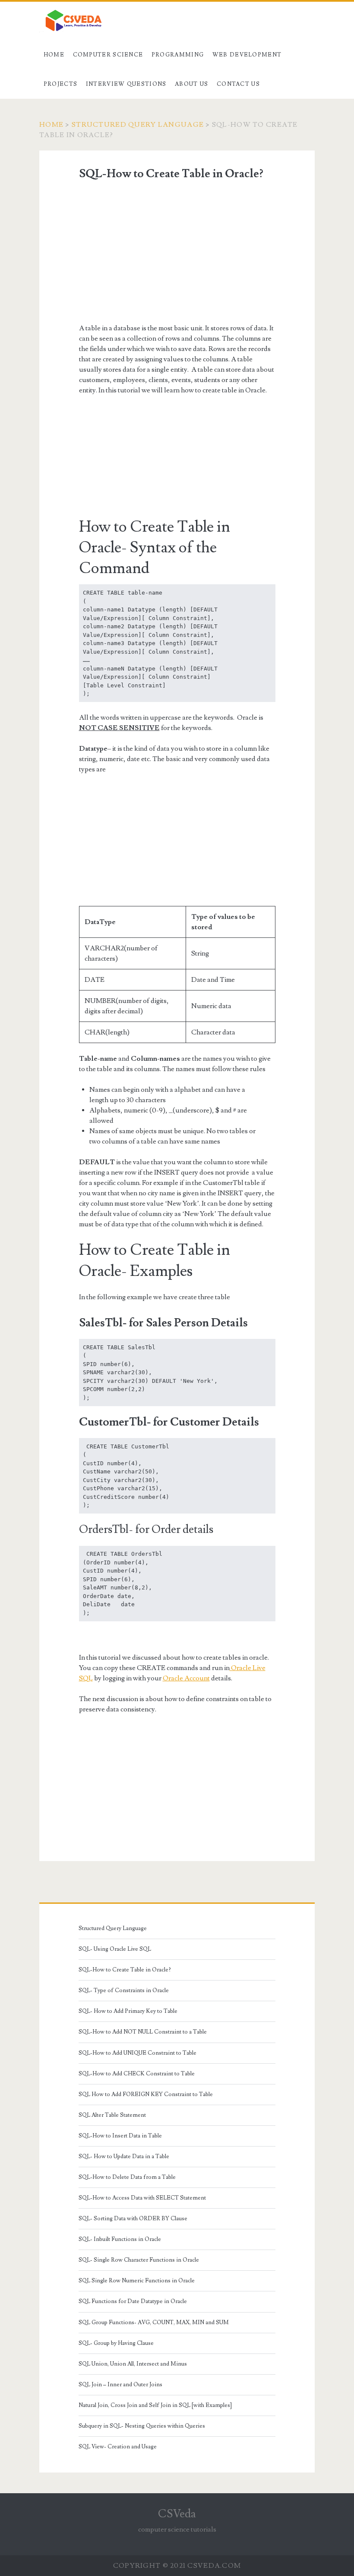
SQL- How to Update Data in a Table (124, 2156)
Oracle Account (186, 1678)
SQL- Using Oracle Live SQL (115, 1949)
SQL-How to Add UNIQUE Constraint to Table (137, 2053)
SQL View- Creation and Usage (118, 2447)
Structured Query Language (138, 125)
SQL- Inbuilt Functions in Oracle (120, 2239)
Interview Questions (126, 84)
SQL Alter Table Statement (112, 2115)
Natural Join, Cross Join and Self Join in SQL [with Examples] (155, 2405)
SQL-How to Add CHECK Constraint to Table (137, 2074)
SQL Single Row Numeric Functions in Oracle (137, 2281)
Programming (178, 55)
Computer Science (108, 55)
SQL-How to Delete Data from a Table (127, 2177)
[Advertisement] (177, 252)
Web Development (247, 55)
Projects (60, 84)
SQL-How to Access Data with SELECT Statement (142, 2198)
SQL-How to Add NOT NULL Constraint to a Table (143, 2032)
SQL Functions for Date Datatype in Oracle (133, 2301)
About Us (191, 84)
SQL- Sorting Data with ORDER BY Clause (133, 2219)
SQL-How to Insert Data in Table (120, 2136)
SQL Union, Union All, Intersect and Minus (133, 2364)
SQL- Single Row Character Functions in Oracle (139, 2260)
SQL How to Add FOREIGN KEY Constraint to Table (146, 2094)
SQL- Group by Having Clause (116, 2343)
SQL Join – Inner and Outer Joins (120, 2385)
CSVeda (177, 2514)
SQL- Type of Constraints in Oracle (124, 1990)
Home (54, 55)
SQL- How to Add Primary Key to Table (128, 2011)
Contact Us (238, 84)
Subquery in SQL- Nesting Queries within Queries (142, 2426)
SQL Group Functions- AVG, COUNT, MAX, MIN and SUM (154, 2322)
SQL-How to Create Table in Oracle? (125, 1970)
